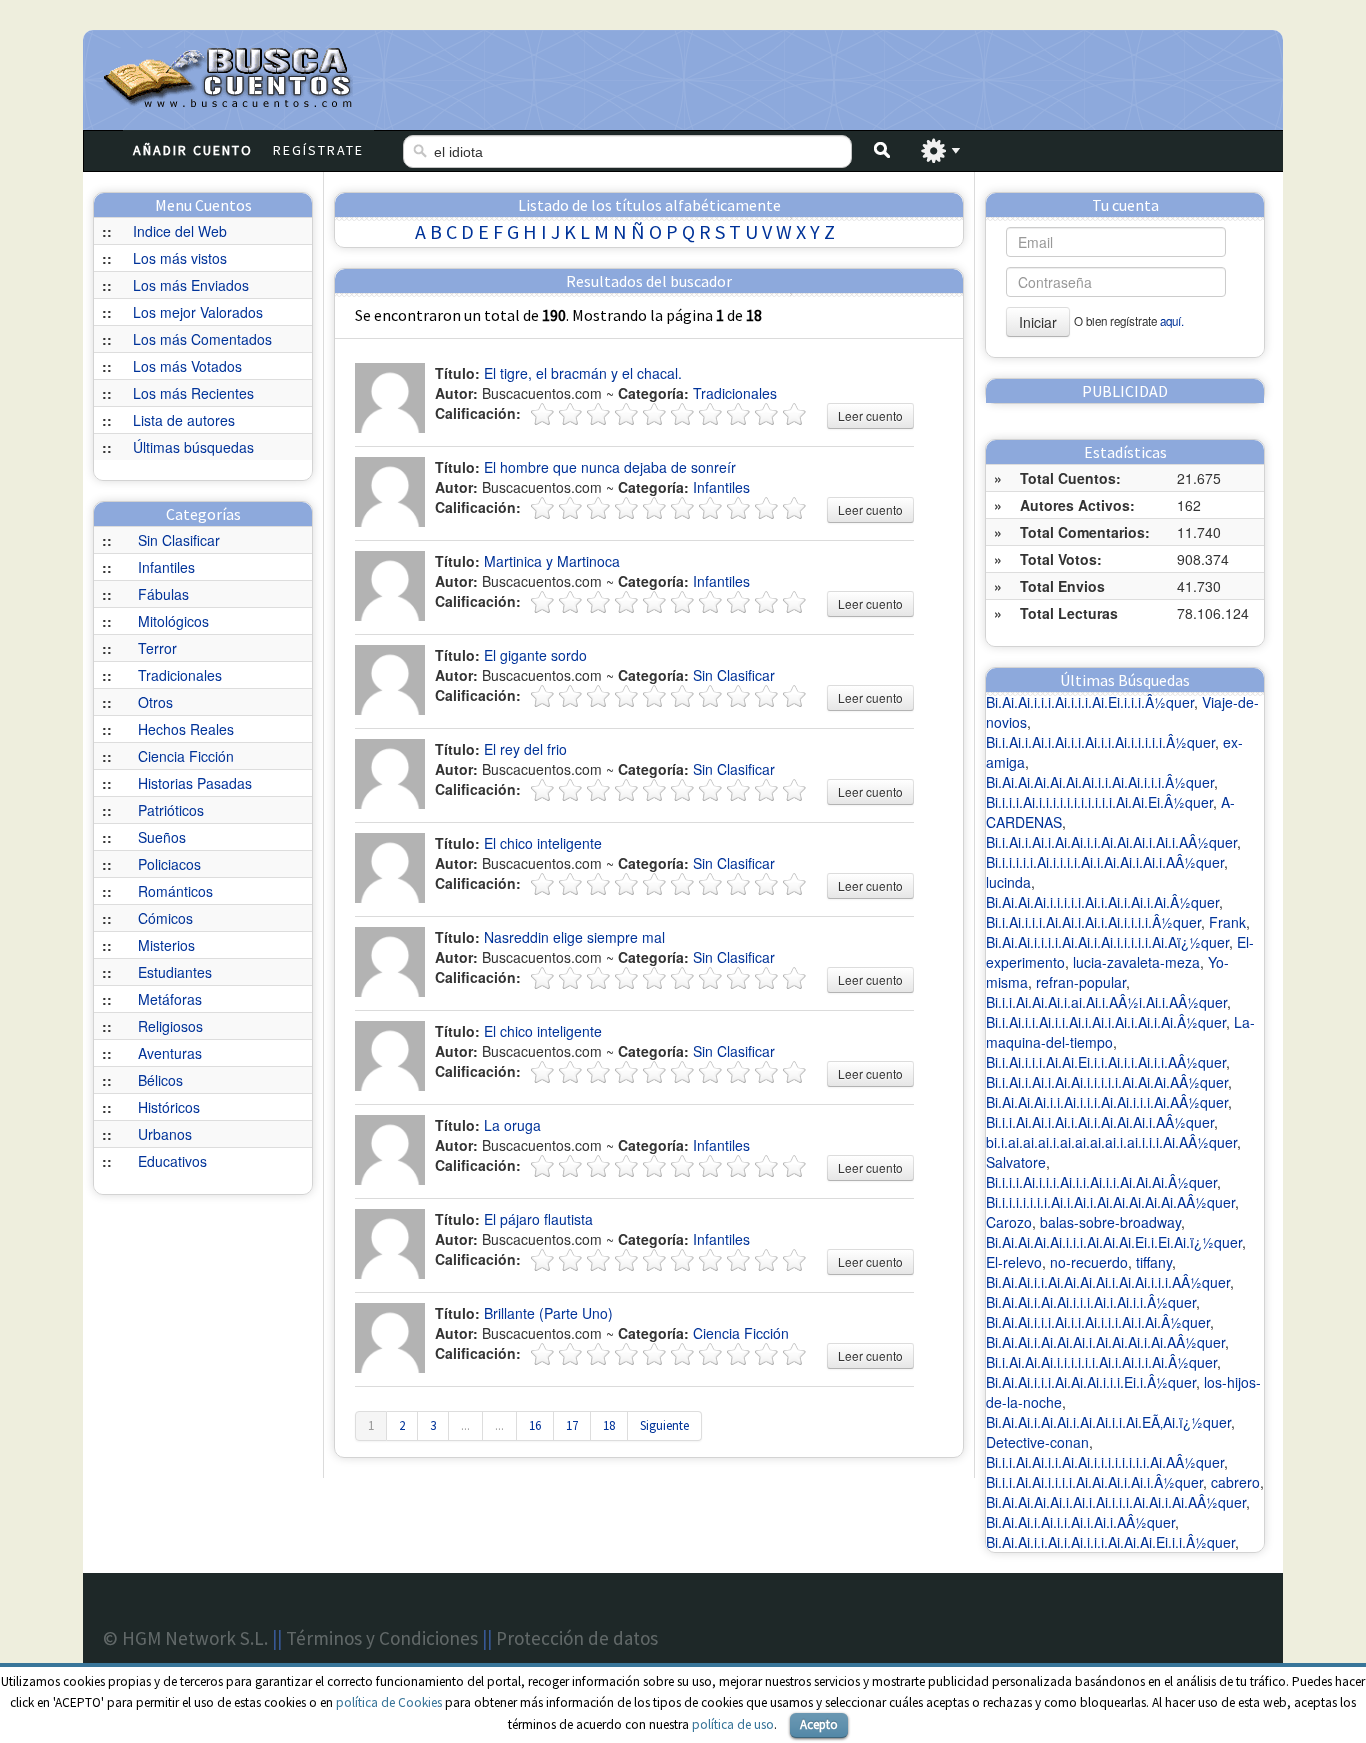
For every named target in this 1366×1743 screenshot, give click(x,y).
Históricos (169, 1107)
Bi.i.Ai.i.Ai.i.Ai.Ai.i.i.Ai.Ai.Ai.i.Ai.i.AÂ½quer (1111, 842)
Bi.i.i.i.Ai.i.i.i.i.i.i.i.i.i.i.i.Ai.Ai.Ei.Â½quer (1099, 802)
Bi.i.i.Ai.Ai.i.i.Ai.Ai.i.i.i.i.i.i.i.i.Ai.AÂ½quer (1105, 1462)
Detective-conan (1037, 1442)
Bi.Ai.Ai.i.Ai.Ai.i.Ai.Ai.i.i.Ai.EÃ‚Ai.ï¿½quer (1108, 1422)
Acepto (819, 1724)
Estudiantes (175, 972)
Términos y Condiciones (382, 1638)
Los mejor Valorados (198, 312)
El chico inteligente (543, 843)
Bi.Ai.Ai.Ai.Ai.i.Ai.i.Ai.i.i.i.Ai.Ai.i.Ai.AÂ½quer (1116, 1502)
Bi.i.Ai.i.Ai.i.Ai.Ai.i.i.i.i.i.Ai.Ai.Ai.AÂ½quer (1107, 1082)
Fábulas (163, 594)
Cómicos (165, 918)
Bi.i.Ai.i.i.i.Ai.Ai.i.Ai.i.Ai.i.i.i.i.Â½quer (1093, 922)
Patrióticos (171, 810)
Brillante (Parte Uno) (548, 1313)
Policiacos (169, 864)
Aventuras (170, 1053)
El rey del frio (525, 749)
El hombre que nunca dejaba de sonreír (610, 467)
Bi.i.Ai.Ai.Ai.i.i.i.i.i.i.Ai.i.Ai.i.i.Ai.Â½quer (1101, 1362)
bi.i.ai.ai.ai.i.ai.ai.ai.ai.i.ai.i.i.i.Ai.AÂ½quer (1111, 1142)
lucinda (1008, 882)
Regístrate (318, 150)
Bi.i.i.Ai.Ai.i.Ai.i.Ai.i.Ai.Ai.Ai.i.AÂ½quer (1100, 1122)
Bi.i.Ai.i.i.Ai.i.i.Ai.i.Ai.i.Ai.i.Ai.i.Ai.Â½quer (1106, 1022)
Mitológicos (173, 621)
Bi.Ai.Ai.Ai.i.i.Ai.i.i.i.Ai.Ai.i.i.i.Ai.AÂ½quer (1107, 1102)
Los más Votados (187, 366)
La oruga (512, 1125)
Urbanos (165, 1134)
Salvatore (1016, 1162)
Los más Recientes (193, 393)
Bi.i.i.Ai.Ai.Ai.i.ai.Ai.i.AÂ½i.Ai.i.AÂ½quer (1106, 1002)
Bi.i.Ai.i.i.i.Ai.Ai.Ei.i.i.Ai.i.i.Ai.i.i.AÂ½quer (1106, 1062)
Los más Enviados (191, 285)
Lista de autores (184, 420)
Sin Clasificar (179, 540)
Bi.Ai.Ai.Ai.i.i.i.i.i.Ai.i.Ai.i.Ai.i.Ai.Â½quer (1102, 902)
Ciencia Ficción (186, 756)
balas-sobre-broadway (1110, 1222)
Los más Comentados (202, 339)
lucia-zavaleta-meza (1136, 962)
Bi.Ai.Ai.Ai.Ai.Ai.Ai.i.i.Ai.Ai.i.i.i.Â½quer (1100, 782)
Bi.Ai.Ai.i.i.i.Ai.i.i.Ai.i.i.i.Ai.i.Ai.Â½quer (1098, 1322)
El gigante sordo (535, 655)
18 (609, 1425)
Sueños (162, 837)
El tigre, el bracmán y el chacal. (583, 373)
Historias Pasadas (195, 783)
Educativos (172, 1161)
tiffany (1154, 1262)
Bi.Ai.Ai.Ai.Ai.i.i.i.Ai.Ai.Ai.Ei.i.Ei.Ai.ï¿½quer (1114, 1242)
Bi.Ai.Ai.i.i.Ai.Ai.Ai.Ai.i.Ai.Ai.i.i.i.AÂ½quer (1108, 1282)
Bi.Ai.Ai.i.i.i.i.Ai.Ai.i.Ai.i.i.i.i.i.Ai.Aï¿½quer (1107, 942)
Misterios (166, 945)
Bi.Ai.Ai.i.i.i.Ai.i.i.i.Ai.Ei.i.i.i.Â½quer (1090, 702)
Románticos (175, 891)
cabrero (1235, 1482)
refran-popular (1081, 982)
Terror (157, 648)
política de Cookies (389, 1702)
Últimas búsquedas (193, 447)
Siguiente (664, 1425)
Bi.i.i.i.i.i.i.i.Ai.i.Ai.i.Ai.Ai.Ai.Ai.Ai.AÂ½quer (1110, 1202)
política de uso (733, 1724)
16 (535, 1425)
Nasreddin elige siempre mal (574, 937)
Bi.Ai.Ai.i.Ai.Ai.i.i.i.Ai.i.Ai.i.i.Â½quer (1091, 1302)
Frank (1227, 922)
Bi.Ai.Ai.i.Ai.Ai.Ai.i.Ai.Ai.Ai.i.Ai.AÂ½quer (1105, 1342)
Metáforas (170, 999)
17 (572, 1425)
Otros (155, 702)
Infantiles (166, 567)
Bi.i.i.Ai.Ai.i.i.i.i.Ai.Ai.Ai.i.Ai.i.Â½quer (1094, 1482)
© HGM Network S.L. (185, 1638)
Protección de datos (577, 1638)
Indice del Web (180, 231)
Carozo (1009, 1222)
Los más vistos (180, 258)
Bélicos (160, 1080)
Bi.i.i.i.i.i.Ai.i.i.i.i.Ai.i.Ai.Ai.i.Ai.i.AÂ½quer (1105, 862)
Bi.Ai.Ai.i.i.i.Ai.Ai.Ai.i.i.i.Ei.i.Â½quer (1091, 1382)
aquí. (1172, 321)
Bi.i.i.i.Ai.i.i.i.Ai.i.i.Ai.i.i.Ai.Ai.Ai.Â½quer (1101, 1182)
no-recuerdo (1089, 1262)
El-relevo (1014, 1262)
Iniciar (1038, 322)
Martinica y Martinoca (552, 561)
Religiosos (170, 1026)
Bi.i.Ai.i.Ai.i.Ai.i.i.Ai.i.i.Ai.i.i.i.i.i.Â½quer (1100, 742)
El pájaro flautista (538, 1219)
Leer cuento (870, 415)
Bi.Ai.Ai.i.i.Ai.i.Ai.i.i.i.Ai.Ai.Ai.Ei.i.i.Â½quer (1110, 1542)
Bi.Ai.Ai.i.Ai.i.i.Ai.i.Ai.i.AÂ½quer (1080, 1522)
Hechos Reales (186, 729)
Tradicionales (180, 675)
